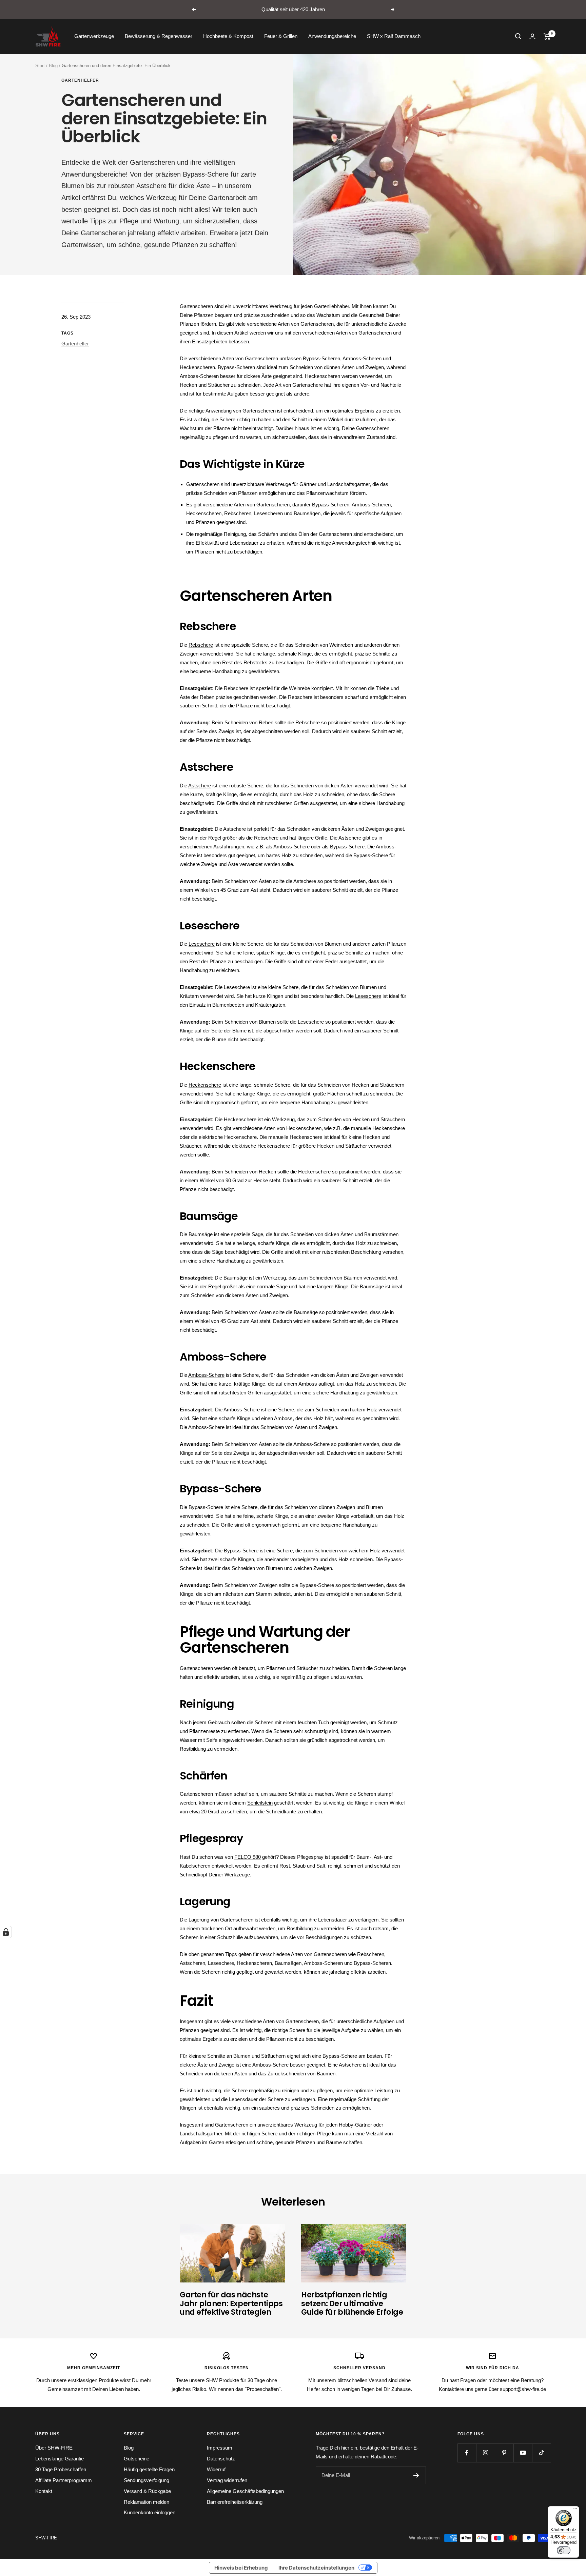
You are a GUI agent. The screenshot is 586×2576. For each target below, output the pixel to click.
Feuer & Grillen (281, 36)
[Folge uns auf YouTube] (523, 2453)
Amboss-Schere (206, 1375)
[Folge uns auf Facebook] (467, 2453)
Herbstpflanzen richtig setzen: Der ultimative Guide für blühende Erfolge (352, 2303)
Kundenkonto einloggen (150, 2512)
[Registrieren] (416, 2475)
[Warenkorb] (547, 36)
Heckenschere (205, 1085)
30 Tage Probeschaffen (61, 2469)
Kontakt (44, 2491)
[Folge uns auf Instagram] (485, 2453)
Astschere (200, 786)
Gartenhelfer (80, 80)
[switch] (564, 2550)
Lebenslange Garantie (60, 2459)
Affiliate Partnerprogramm (64, 2480)
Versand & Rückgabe (147, 2491)
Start (40, 66)
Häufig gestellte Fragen (149, 2469)
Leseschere (202, 944)
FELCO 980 (248, 1857)
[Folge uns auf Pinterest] (504, 2453)
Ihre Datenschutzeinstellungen (316, 2568)
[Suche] (518, 36)
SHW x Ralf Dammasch (394, 36)
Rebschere (201, 645)
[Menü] (575, 2510)
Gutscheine (136, 2459)
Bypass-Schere (206, 1507)
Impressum (220, 2448)
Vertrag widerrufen (227, 2480)
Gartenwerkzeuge (94, 36)
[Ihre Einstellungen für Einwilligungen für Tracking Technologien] (6, 1932)
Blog (53, 66)
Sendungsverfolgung (146, 2480)
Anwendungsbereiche (332, 36)
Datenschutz (221, 2459)
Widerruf (216, 2469)
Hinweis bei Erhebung (241, 2568)
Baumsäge (201, 1234)
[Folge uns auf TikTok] (541, 2453)
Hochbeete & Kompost (228, 36)
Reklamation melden (146, 2502)
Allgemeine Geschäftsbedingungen (245, 2491)
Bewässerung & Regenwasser (159, 36)
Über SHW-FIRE (54, 2448)
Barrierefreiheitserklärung (235, 2502)
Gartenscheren (196, 306)
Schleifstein (260, 1803)
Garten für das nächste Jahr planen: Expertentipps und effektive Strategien (231, 2303)
